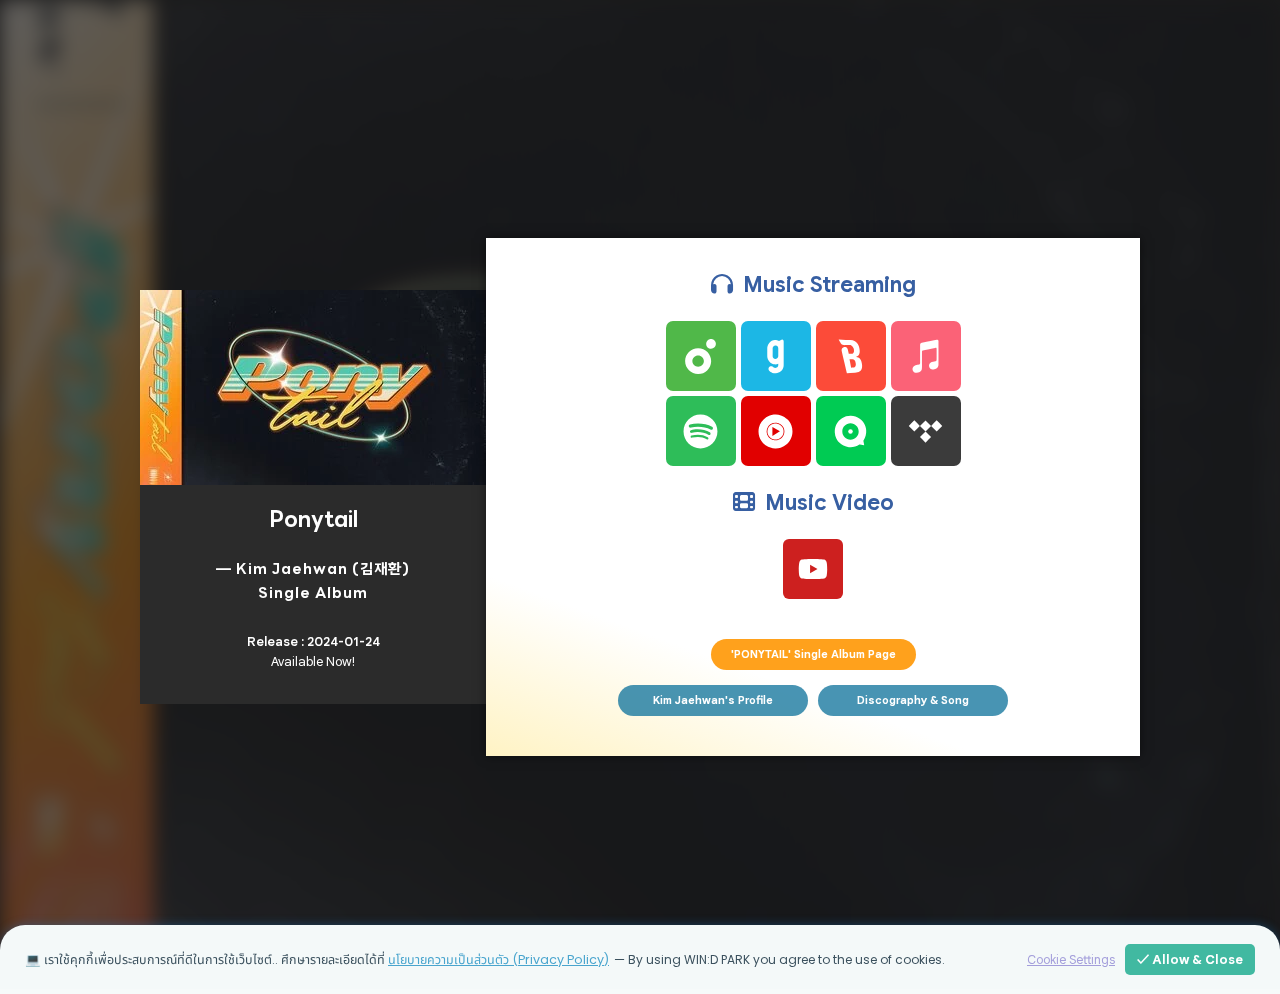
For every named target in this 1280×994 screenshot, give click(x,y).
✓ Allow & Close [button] (1190, 959)
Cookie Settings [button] (1071, 960)
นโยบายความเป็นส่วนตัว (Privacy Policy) (498, 959)
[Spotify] (701, 431)
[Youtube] (813, 569)
